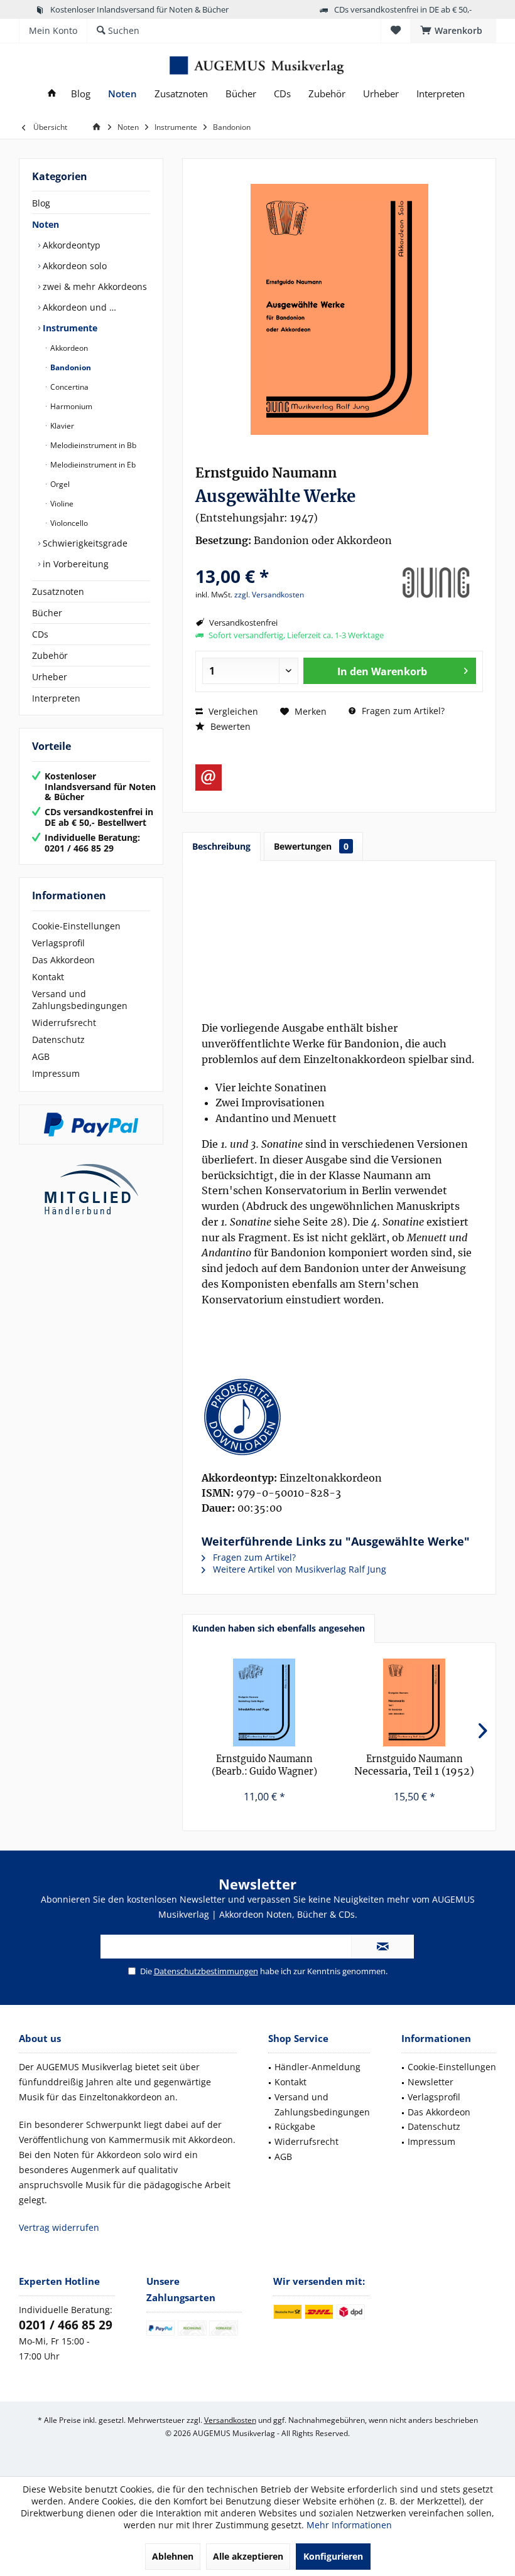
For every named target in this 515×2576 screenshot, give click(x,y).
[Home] (52, 94)
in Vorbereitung (74, 564)
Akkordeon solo (73, 266)
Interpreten (56, 698)
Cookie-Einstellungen (76, 926)
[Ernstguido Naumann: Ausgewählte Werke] (339, 1417)
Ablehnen (173, 2556)
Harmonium (70, 406)
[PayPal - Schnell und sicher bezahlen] (91, 1125)
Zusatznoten (58, 591)
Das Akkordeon (63, 960)
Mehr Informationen (349, 2525)
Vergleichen (232, 711)
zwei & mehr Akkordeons (94, 286)
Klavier (61, 426)
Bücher (47, 613)
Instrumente (69, 328)
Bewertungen (311, 846)
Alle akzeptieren (248, 2556)
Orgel (59, 484)
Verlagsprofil (58, 943)
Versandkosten (230, 2420)
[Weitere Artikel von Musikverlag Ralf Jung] (436, 583)
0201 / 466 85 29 (66, 2325)
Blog (41, 203)
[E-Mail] (209, 778)
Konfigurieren (333, 2556)
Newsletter (431, 2082)
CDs (40, 634)
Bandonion (70, 367)
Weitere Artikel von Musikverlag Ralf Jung (298, 1569)
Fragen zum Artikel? (402, 711)
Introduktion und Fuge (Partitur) (264, 1766)
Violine (61, 504)
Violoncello (68, 523)
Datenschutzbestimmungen (206, 1971)
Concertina (68, 387)
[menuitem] (453, 31)
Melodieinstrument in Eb (92, 465)
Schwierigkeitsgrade (84, 543)
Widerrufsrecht (64, 1023)
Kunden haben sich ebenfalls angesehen (279, 1628)
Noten (46, 224)
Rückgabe (295, 2126)
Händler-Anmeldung (317, 2067)
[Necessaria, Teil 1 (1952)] (414, 1702)
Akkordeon (68, 348)
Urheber (50, 677)
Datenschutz (58, 1039)
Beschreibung (221, 846)
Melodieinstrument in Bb (92, 445)
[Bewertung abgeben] (290, 559)
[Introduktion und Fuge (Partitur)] (264, 1702)
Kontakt (48, 977)
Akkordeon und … (78, 307)
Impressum (56, 1073)
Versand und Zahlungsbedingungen (80, 1000)
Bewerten (229, 726)
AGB (41, 1056)
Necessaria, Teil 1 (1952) (414, 1765)
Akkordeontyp (70, 245)
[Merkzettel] (396, 30)
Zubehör (50, 655)
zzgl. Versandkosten (269, 595)
